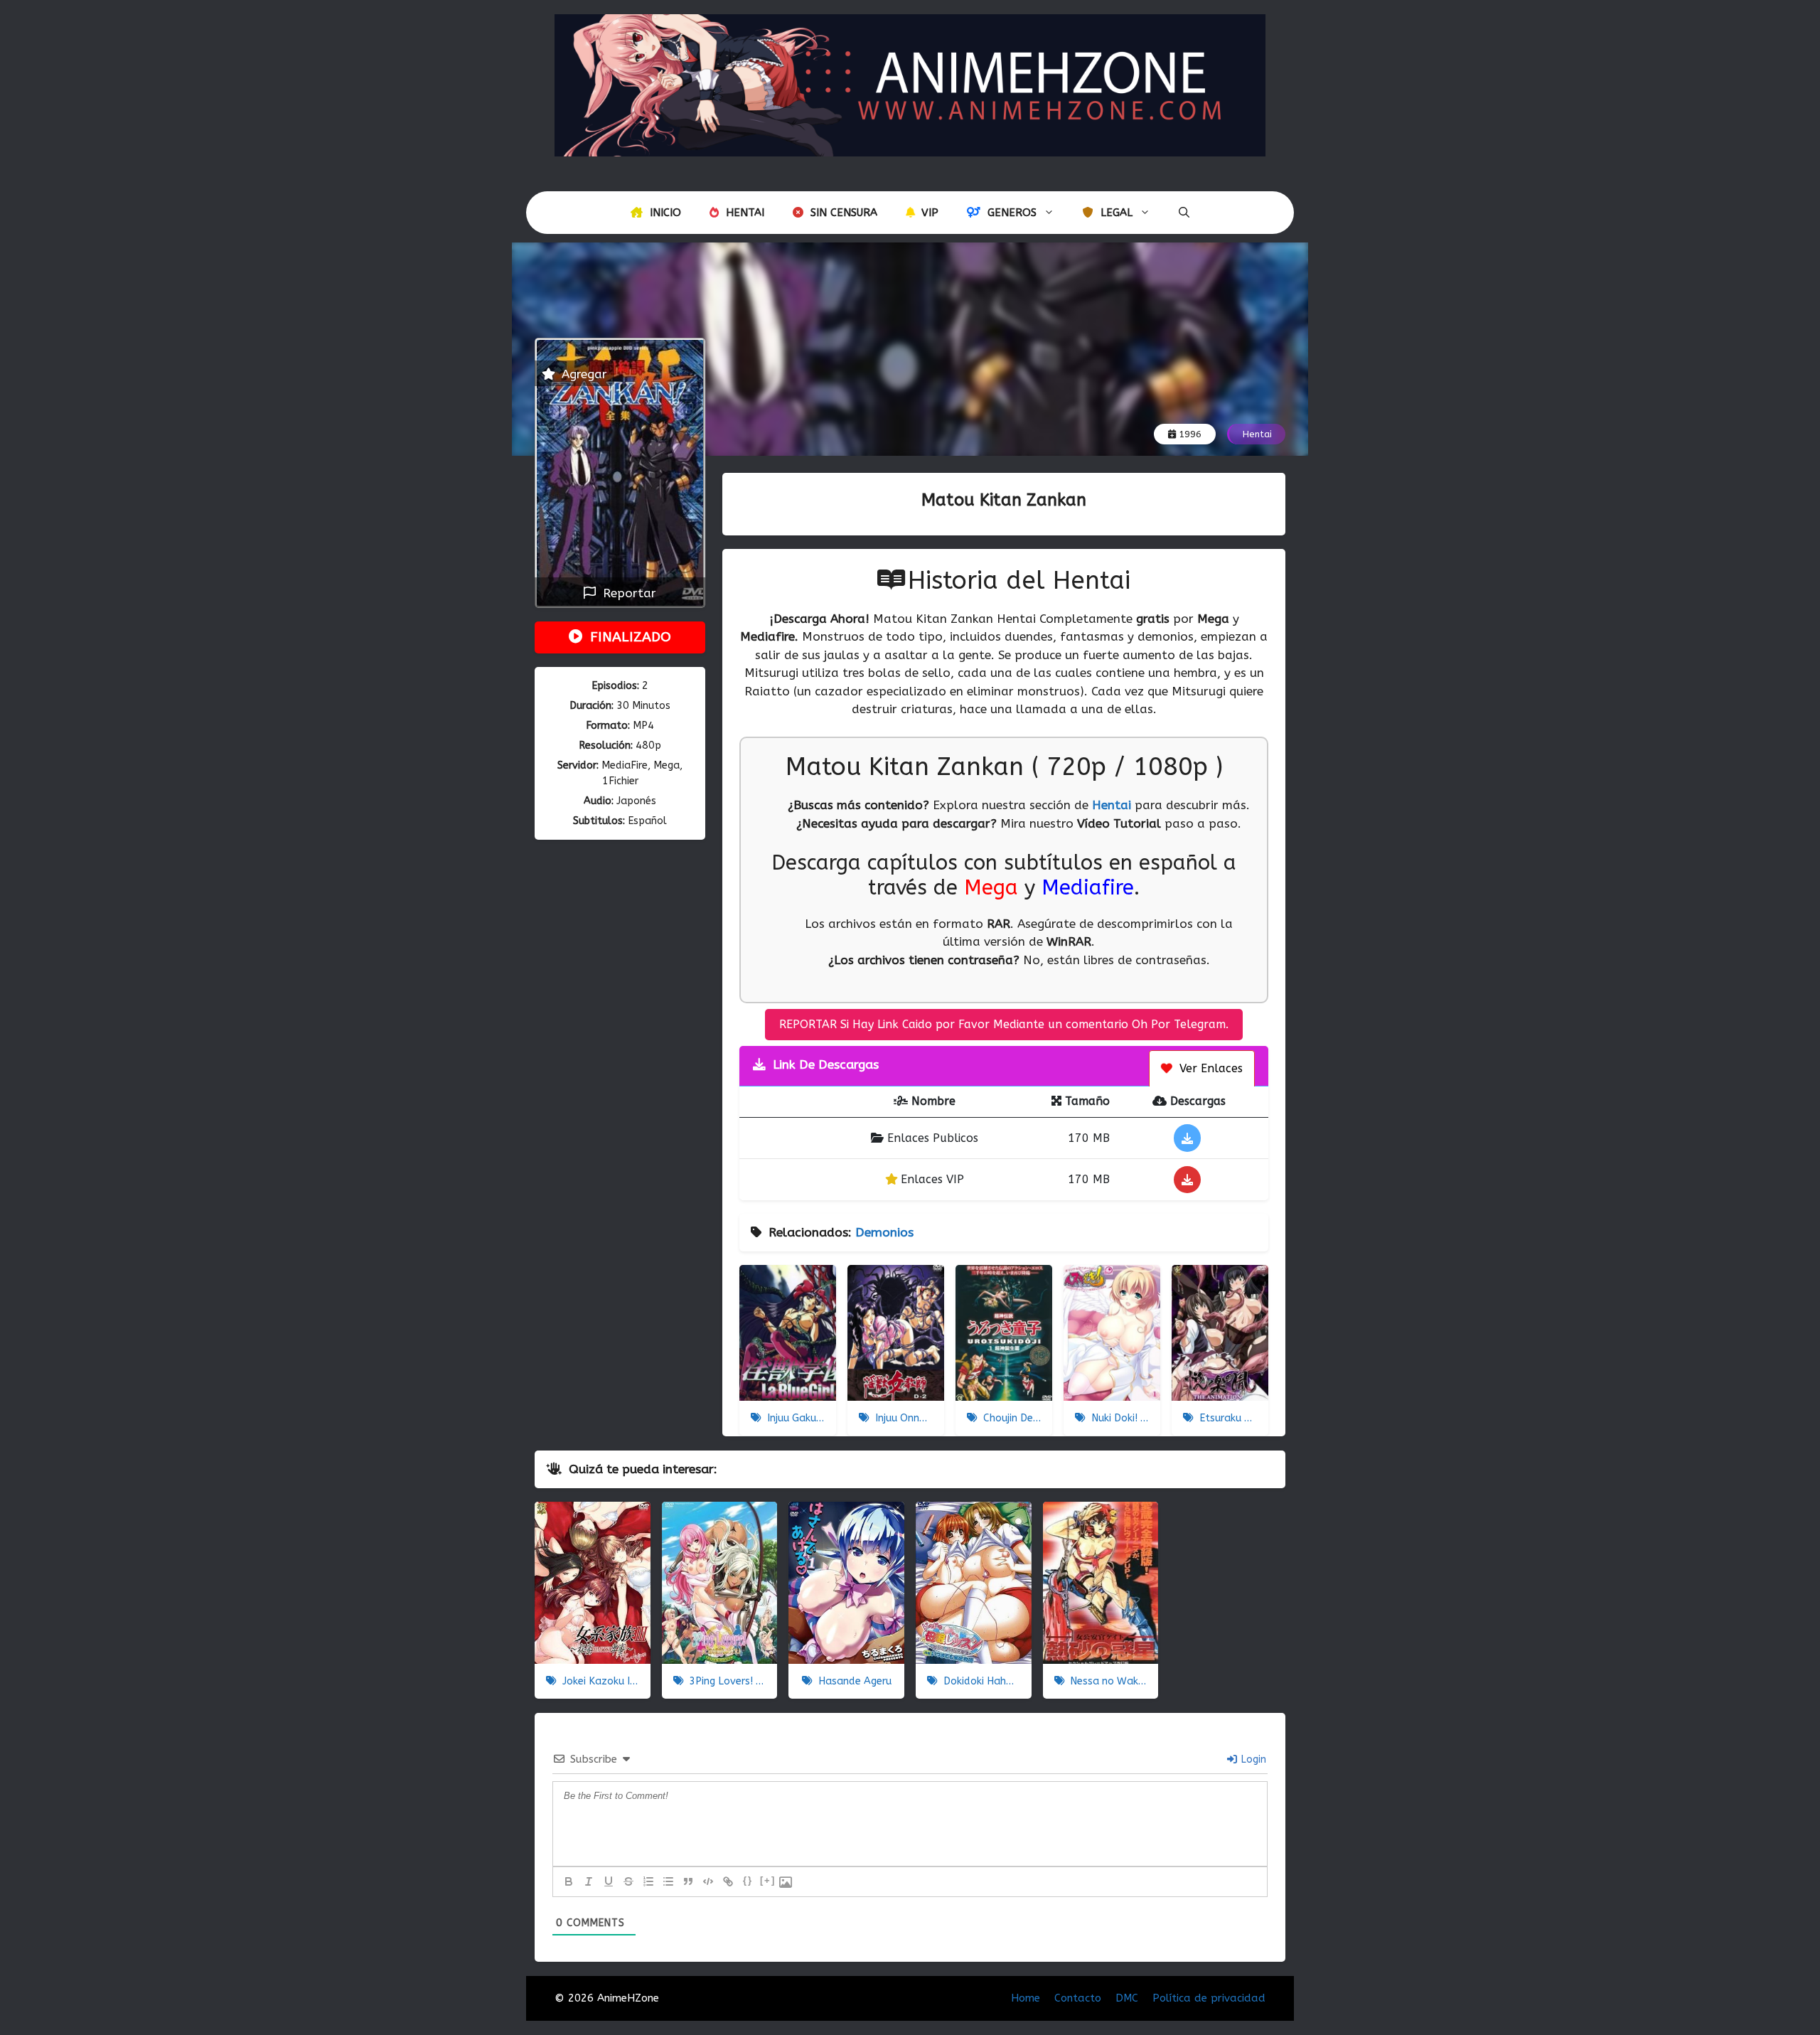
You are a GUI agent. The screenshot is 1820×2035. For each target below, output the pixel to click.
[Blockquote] (688, 1881)
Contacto (1078, 1998)
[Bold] (569, 1881)
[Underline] (609, 1881)
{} (748, 1880)
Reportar (626, 593)
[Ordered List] (648, 1881)
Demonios (884, 1233)
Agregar (583, 374)
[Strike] (628, 1881)
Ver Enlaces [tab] (1209, 1068)
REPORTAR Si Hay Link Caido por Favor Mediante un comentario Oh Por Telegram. (1004, 1024)
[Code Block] (708, 1881)
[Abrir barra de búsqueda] (1184, 213)
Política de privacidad (1209, 1998)
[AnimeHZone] (910, 84)
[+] (768, 1880)
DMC (1127, 1998)
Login (1252, 1759)
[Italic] (589, 1881)
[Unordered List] (668, 1881)
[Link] (728, 1881)
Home (1026, 1998)
